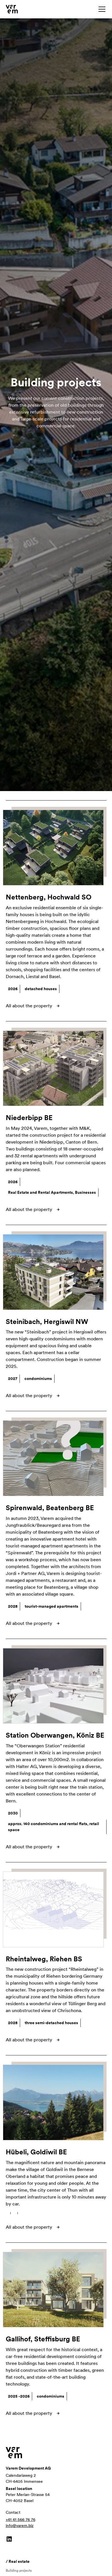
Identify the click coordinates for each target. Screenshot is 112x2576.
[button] (101, 9)
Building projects (19, 2571)
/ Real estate (18, 2561)
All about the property (29, 1006)
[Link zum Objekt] (56, 848)
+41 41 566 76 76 (21, 2519)
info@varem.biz (20, 2526)
